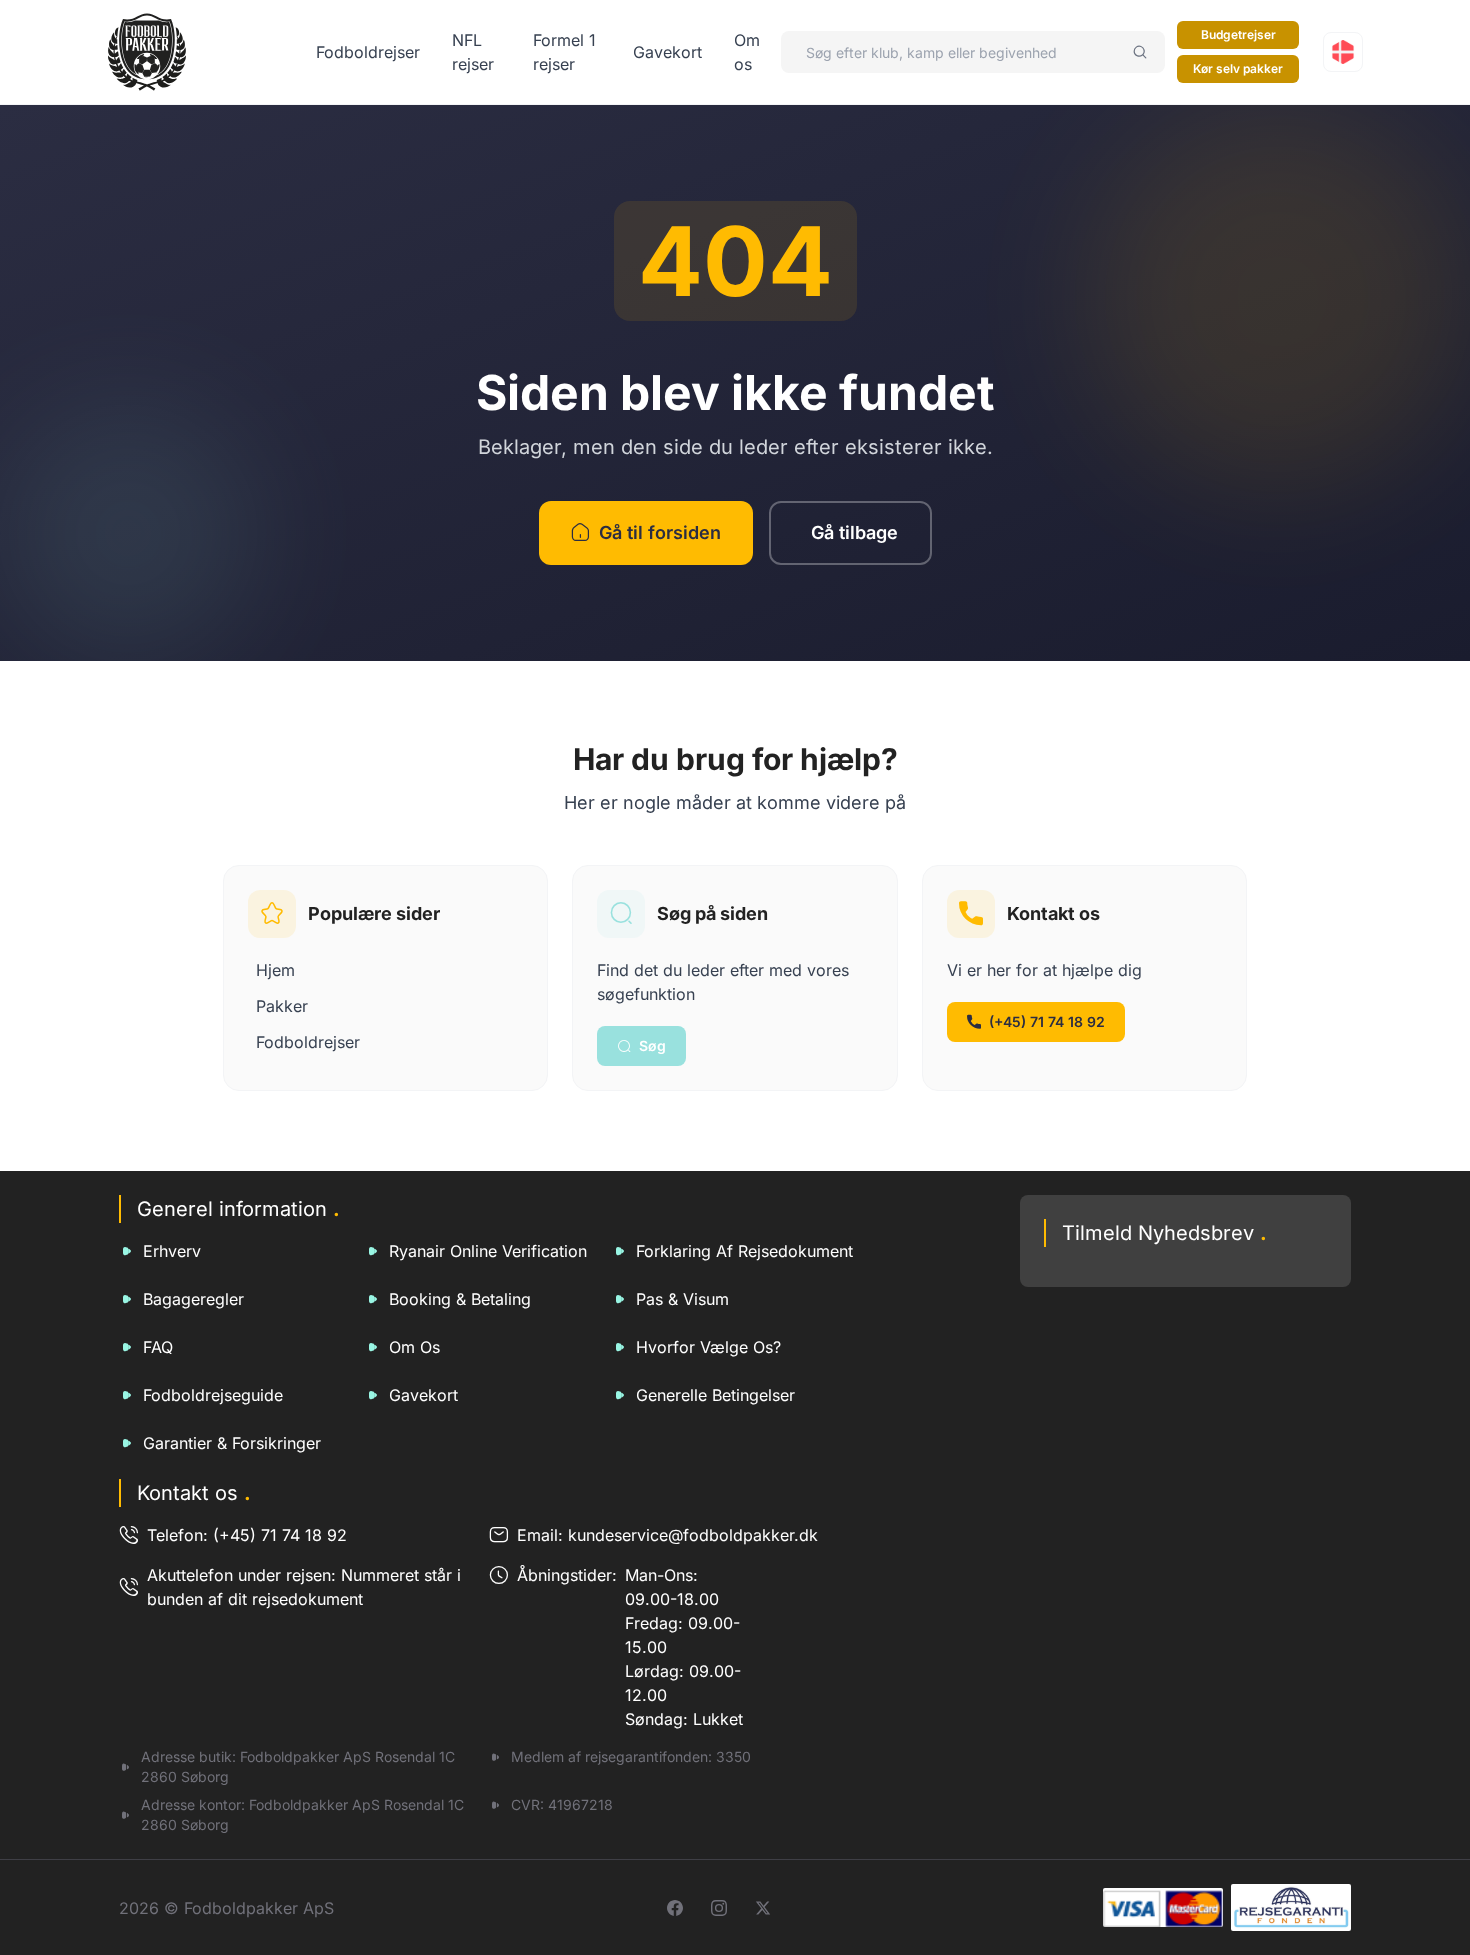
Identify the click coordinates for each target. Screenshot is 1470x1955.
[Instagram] (719, 1908)
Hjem (275, 970)
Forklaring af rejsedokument (744, 1251)
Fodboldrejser (368, 52)
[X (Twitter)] (763, 1908)
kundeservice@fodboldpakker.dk (693, 1535)
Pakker (282, 1006)
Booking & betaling (460, 1299)
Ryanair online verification (488, 1251)
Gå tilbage (854, 532)
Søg (652, 1045)
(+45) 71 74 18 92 (1047, 1021)
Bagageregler (193, 1299)
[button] (1343, 52)
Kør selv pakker (1238, 68)
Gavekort (667, 52)
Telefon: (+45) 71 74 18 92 (247, 1535)
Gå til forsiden (660, 532)
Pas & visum (682, 1299)
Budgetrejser (1238, 34)
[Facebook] (675, 1908)
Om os (414, 1347)
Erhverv (172, 1251)
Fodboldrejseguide (213, 1395)
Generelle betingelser (715, 1395)
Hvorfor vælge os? (708, 1347)
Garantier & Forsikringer (232, 1443)
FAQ (158, 1347)
